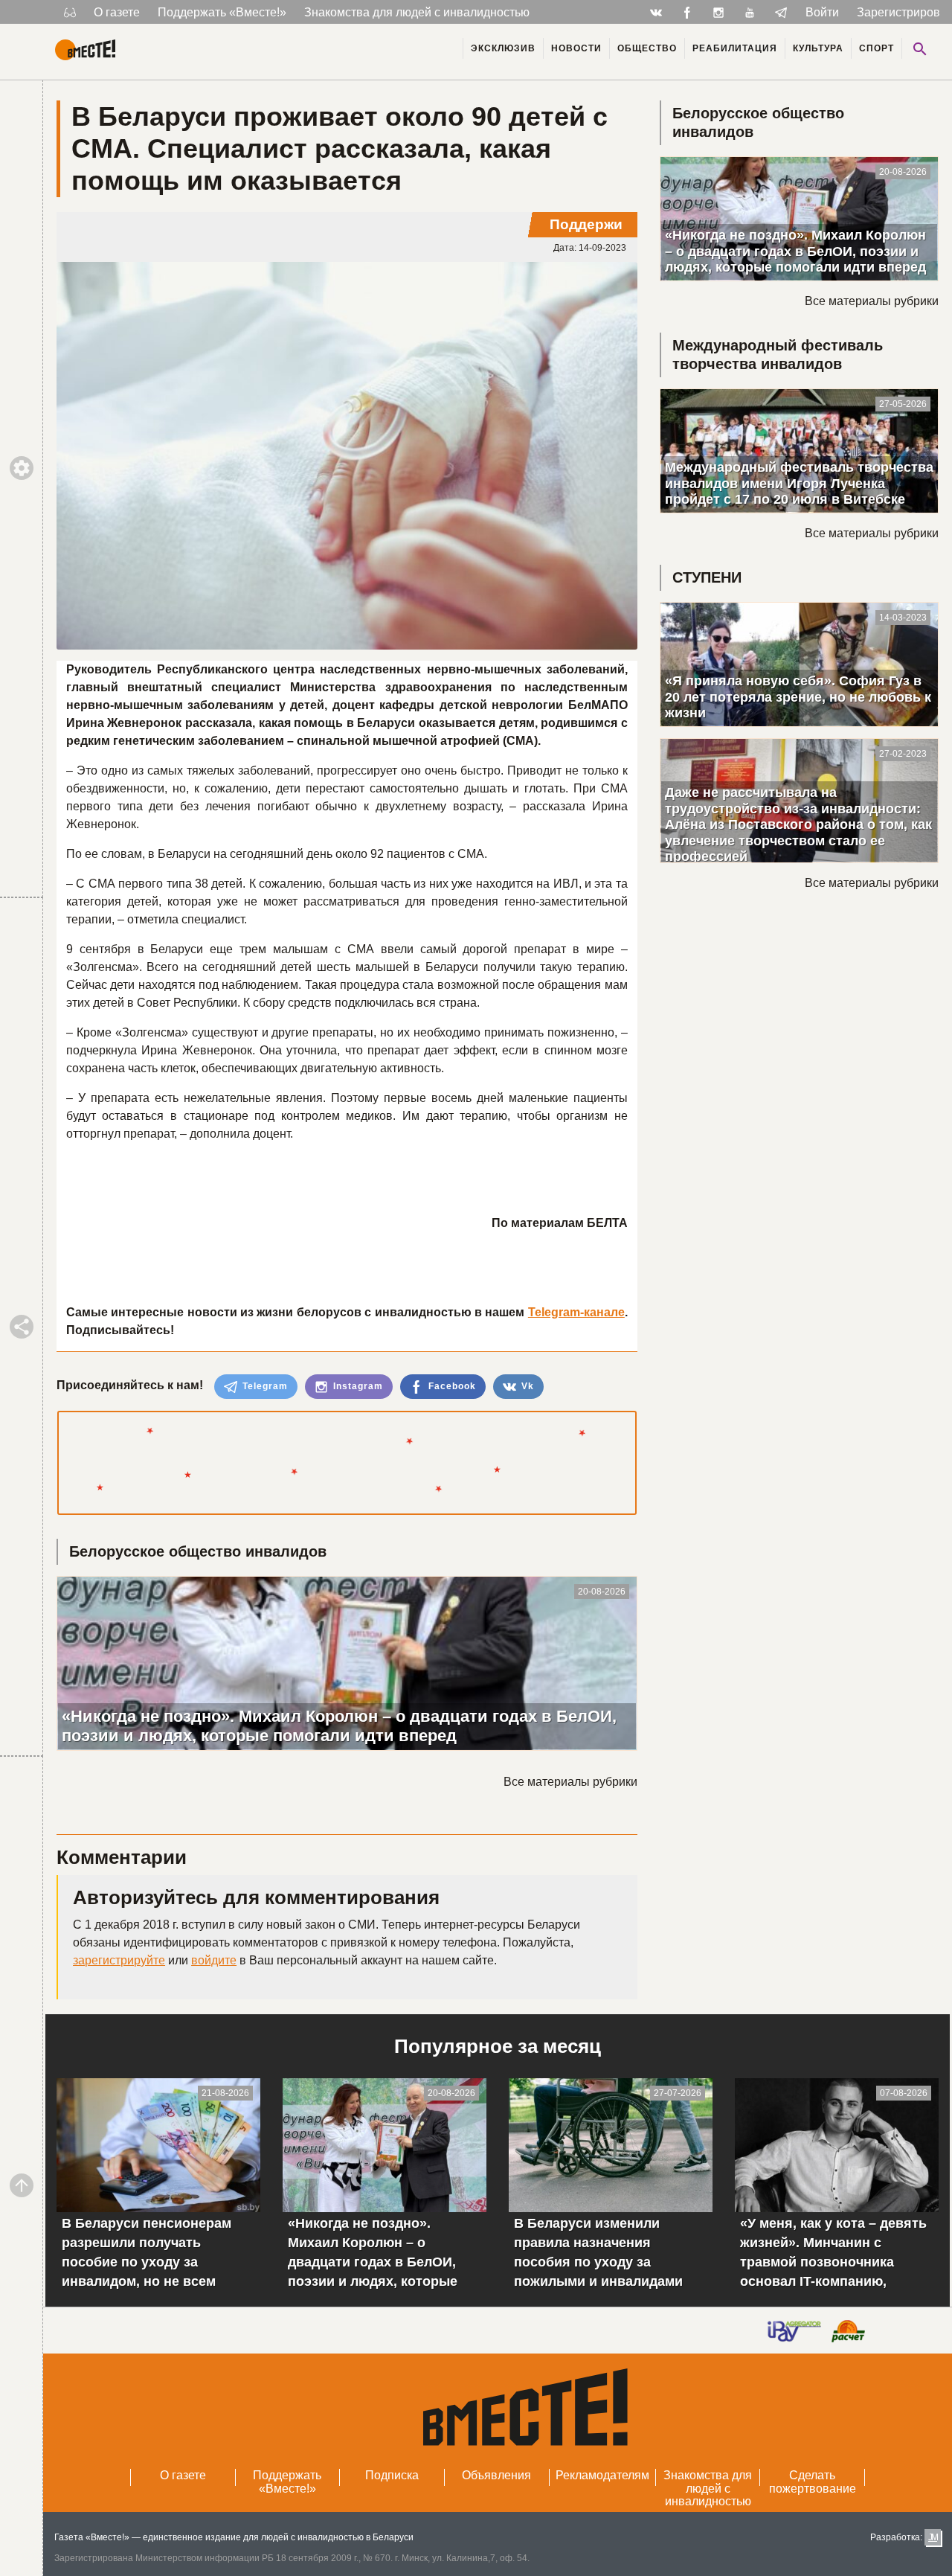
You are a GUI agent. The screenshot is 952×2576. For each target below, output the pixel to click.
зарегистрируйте (119, 1960)
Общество (647, 48)
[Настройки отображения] (70, 12)
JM (933, 2537)
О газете (117, 12)
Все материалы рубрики (570, 1782)
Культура (818, 48)
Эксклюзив (503, 48)
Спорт (877, 48)
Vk (526, 1386)
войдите (214, 1960)
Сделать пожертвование (813, 2482)
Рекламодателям (602, 2475)
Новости (576, 48)
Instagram (357, 1386)
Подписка (392, 2475)
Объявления (496, 2475)
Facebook (451, 1386)
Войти (822, 12)
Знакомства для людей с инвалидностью (417, 12)
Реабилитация (735, 48)
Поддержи (586, 224)
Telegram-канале (576, 1312)
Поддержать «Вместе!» (222, 12)
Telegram (264, 1386)
